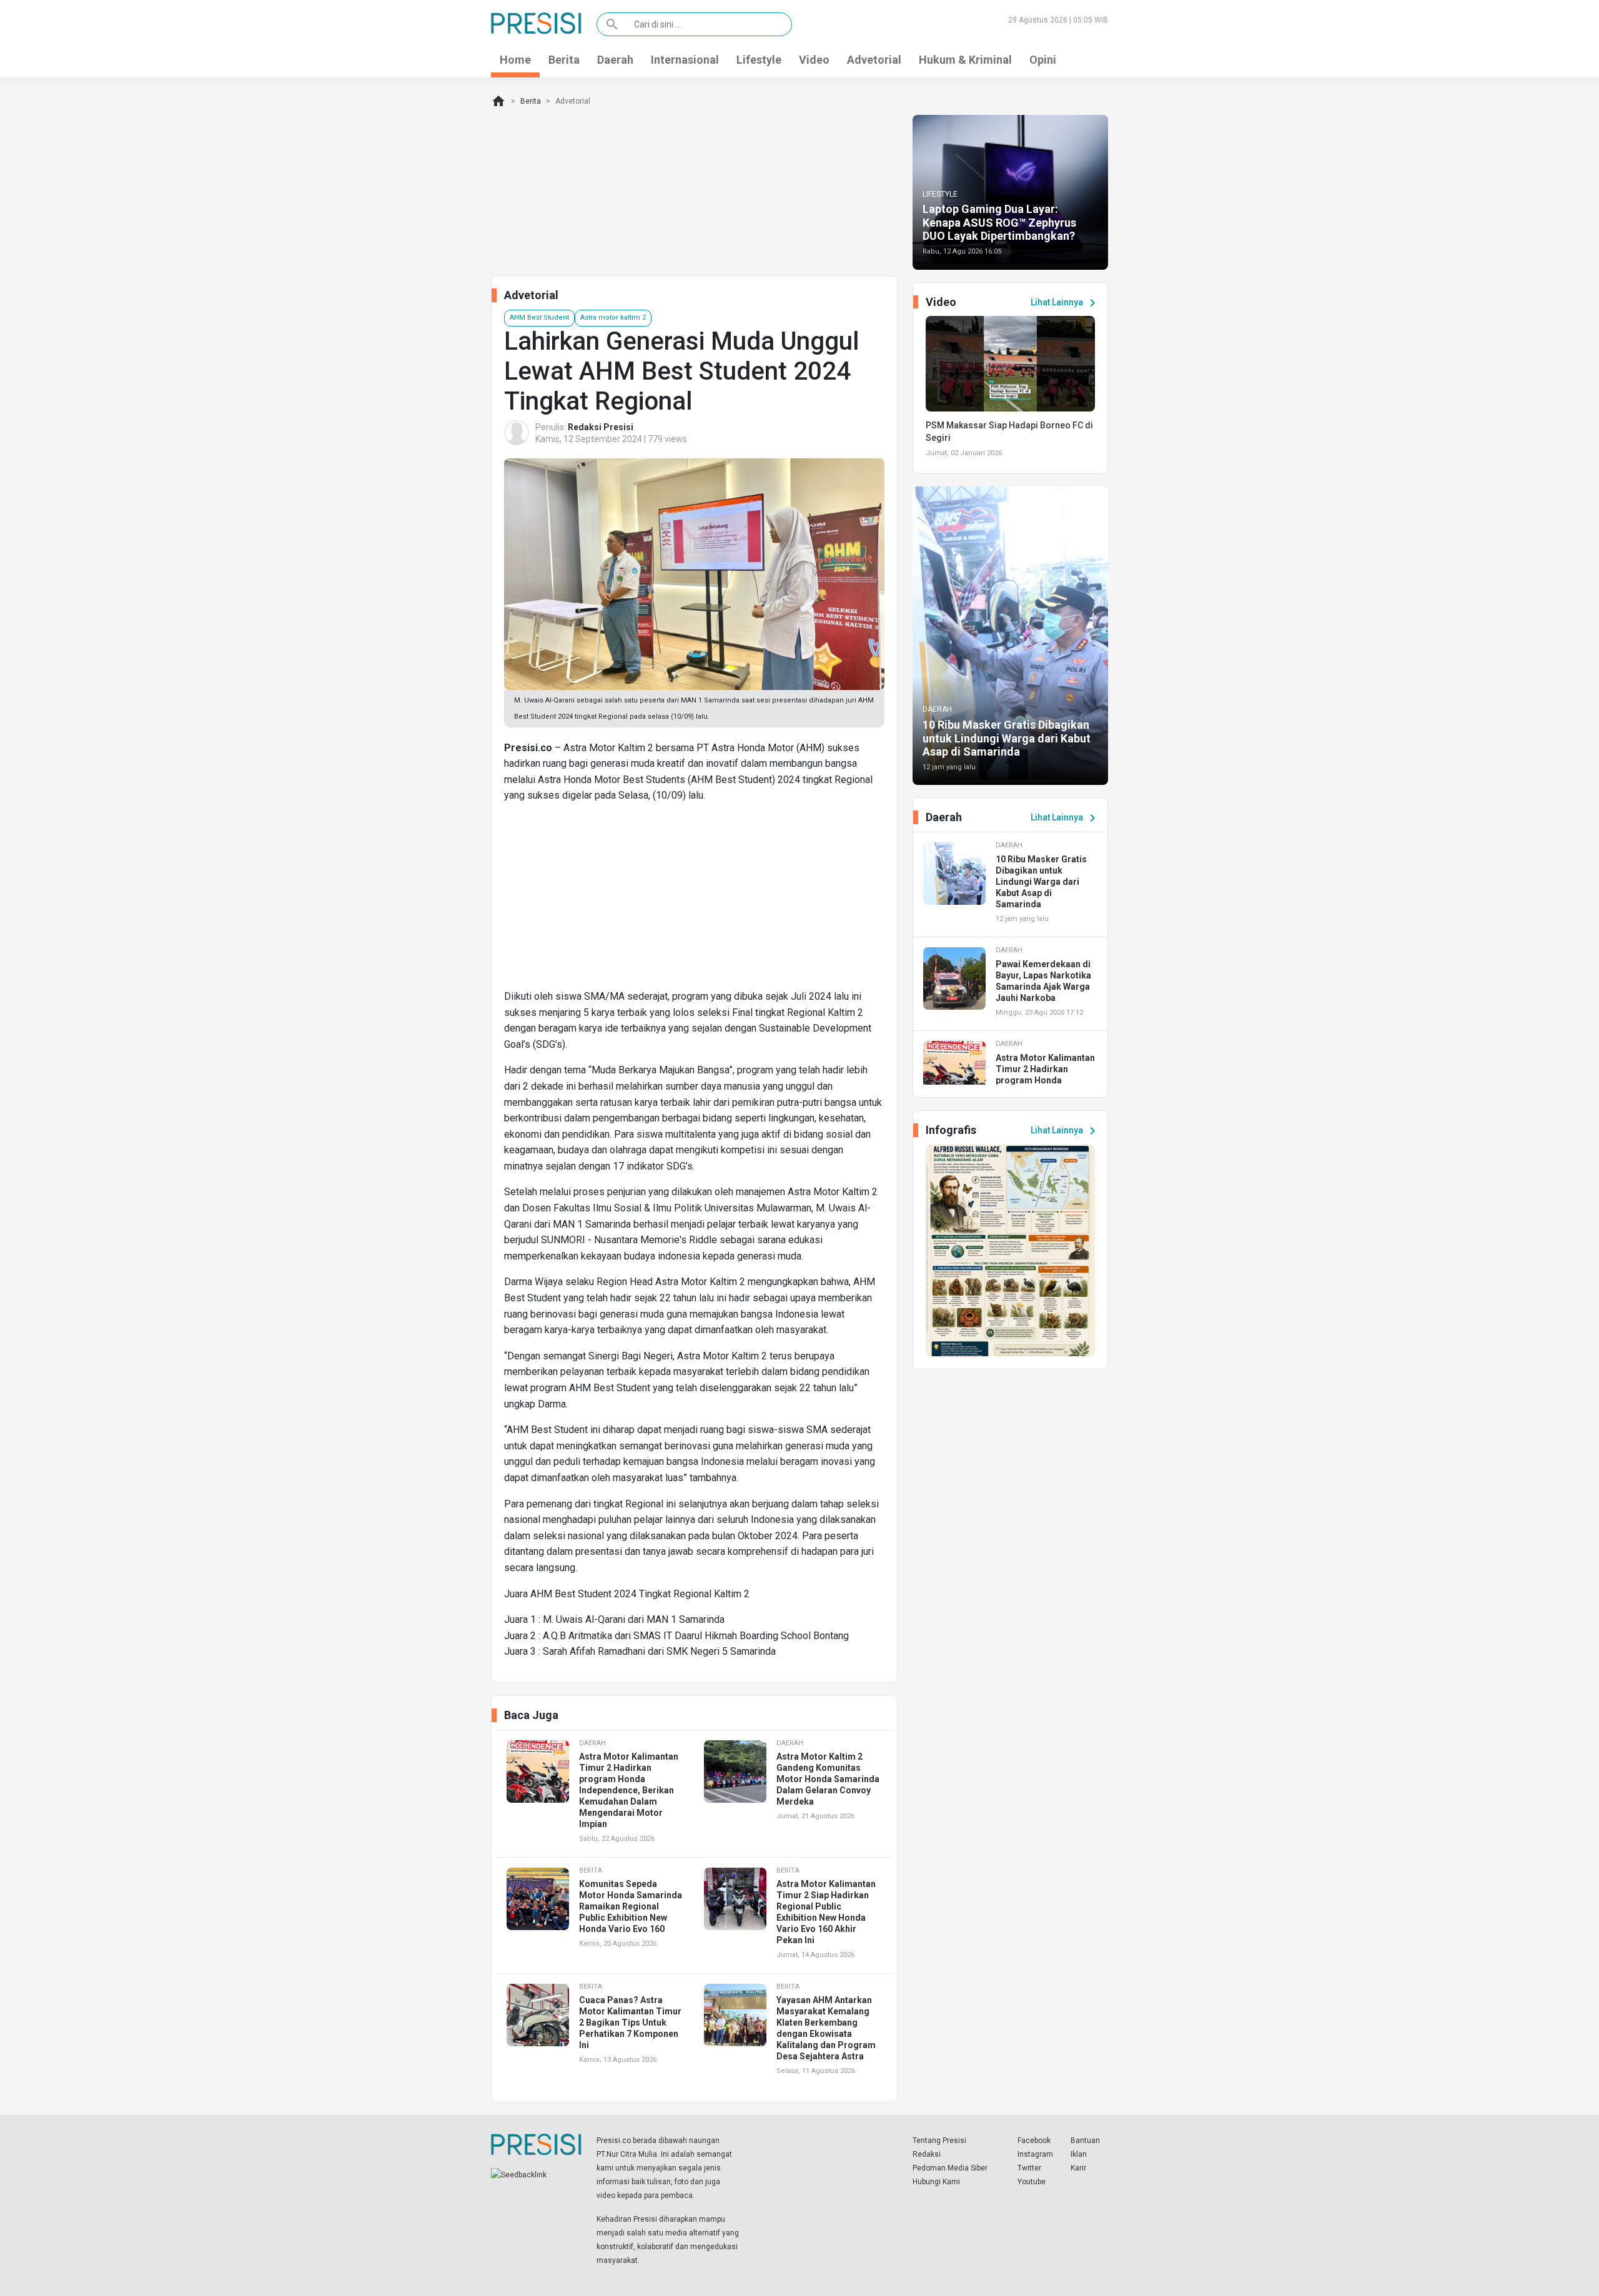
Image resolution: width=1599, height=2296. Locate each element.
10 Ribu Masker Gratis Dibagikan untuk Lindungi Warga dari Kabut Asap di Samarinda (1007, 738)
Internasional (685, 60)
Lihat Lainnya (1065, 303)
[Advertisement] (694, 901)
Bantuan (1085, 2141)
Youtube (1032, 2182)
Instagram (1035, 2154)
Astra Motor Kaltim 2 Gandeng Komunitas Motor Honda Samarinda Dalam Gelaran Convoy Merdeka (828, 1779)
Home (515, 60)
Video (814, 60)
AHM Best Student (539, 318)
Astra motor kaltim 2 (613, 318)
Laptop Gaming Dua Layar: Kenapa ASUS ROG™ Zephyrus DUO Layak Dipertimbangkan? (999, 222)
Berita (564, 60)
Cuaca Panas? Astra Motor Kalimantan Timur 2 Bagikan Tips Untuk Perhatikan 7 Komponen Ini (630, 2023)
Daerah (615, 60)
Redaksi (927, 2154)
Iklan (1079, 2154)
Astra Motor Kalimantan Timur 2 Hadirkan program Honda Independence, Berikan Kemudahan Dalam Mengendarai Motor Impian (629, 1790)
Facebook (1034, 2141)
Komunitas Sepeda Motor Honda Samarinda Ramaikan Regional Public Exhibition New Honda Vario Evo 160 (631, 1906)
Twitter (1029, 2168)
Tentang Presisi (939, 2141)
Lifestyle (759, 60)
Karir (1078, 2168)
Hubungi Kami (936, 2182)
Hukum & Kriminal (965, 60)
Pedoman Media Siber (950, 2168)
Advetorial (874, 60)
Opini (1043, 60)
